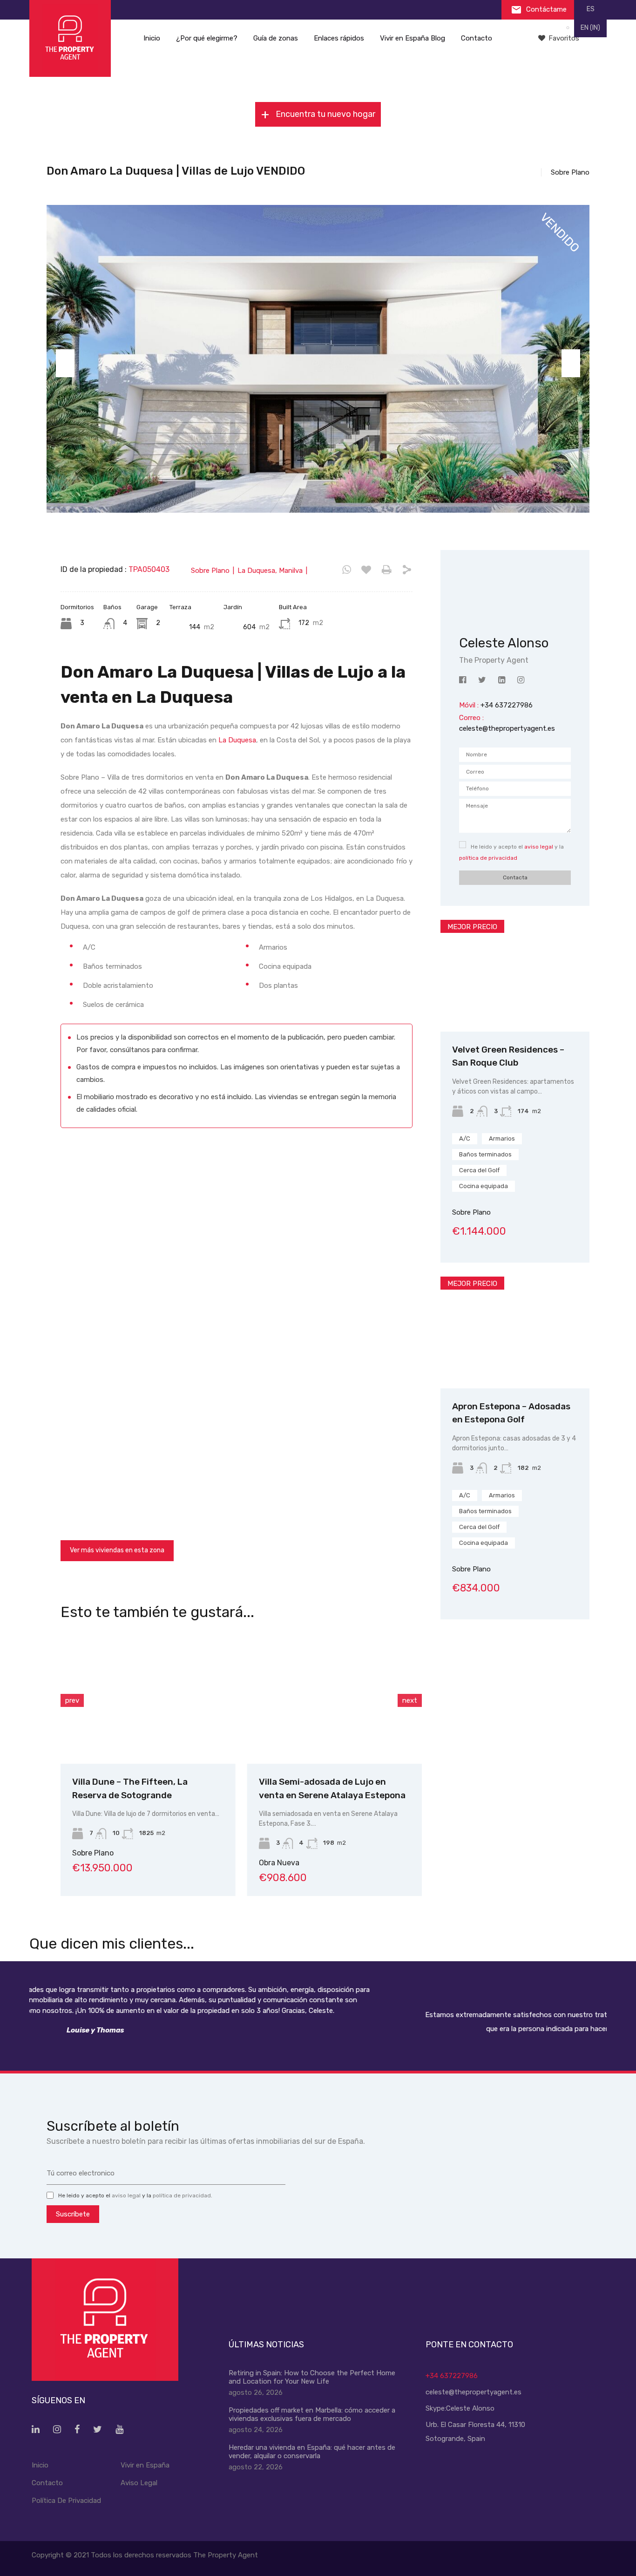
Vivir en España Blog (413, 38)
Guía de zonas (276, 38)
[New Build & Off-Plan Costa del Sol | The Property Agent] (70, 38)
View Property (148, 1737)
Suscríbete (73, 2214)
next (410, 1700)
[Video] (237, 1234)
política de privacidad (488, 858)
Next (571, 363)
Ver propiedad (515, 1009)
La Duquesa (237, 740)
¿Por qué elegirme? (207, 38)
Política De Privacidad (66, 2501)
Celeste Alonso (470, 2408)
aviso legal (539, 847)
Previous (65, 363)
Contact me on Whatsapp (347, 570)
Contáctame (545, 9)
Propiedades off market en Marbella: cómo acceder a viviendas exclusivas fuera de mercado (312, 2414)
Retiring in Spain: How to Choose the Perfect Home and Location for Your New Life (312, 2377)
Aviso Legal (139, 2483)
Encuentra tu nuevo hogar (325, 114)
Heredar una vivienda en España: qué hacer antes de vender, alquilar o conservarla (312, 2452)
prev (72, 1700)
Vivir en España (145, 2465)
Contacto (477, 38)
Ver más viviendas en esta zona (117, 1550)
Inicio (152, 38)
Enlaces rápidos (339, 38)
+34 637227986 (452, 2376)
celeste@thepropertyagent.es (507, 728)
